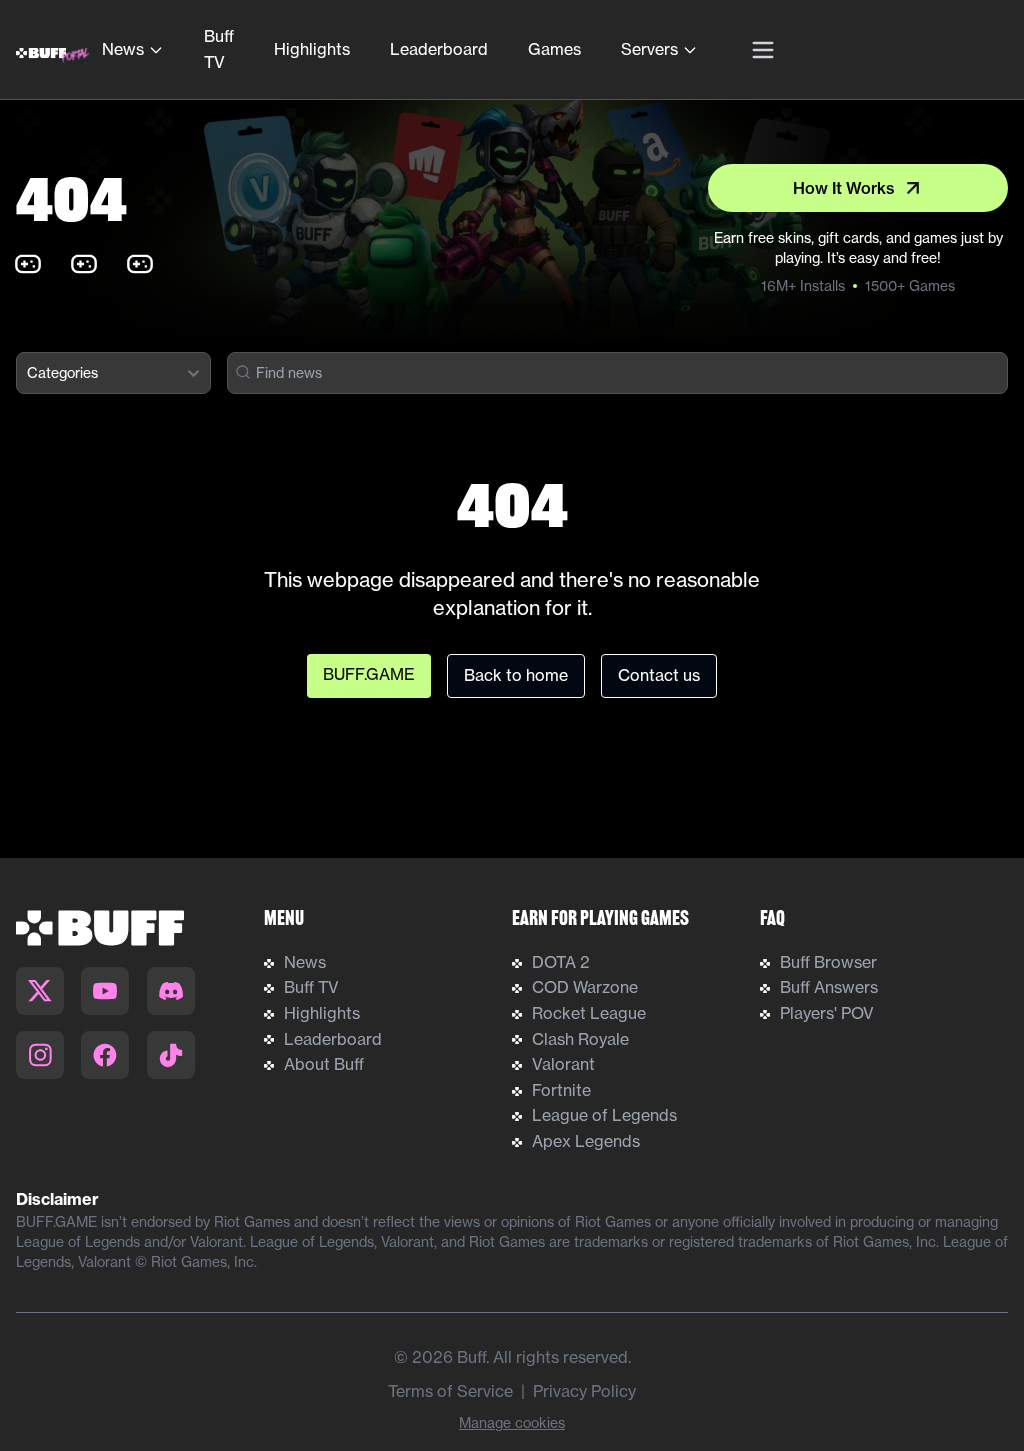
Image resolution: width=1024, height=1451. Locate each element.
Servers (649, 49)
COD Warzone (585, 987)
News (123, 49)
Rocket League (589, 1013)
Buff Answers (829, 987)
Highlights (312, 49)
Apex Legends (586, 1141)
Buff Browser (828, 962)
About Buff (324, 1064)
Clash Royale (580, 1039)
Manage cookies (512, 1423)
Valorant (563, 1064)
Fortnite (561, 1090)
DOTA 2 (561, 962)
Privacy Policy (584, 1391)
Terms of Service (450, 1391)
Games (554, 49)
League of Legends (604, 1115)
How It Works (844, 188)
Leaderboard (439, 49)
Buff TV (219, 49)
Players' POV (827, 1013)
